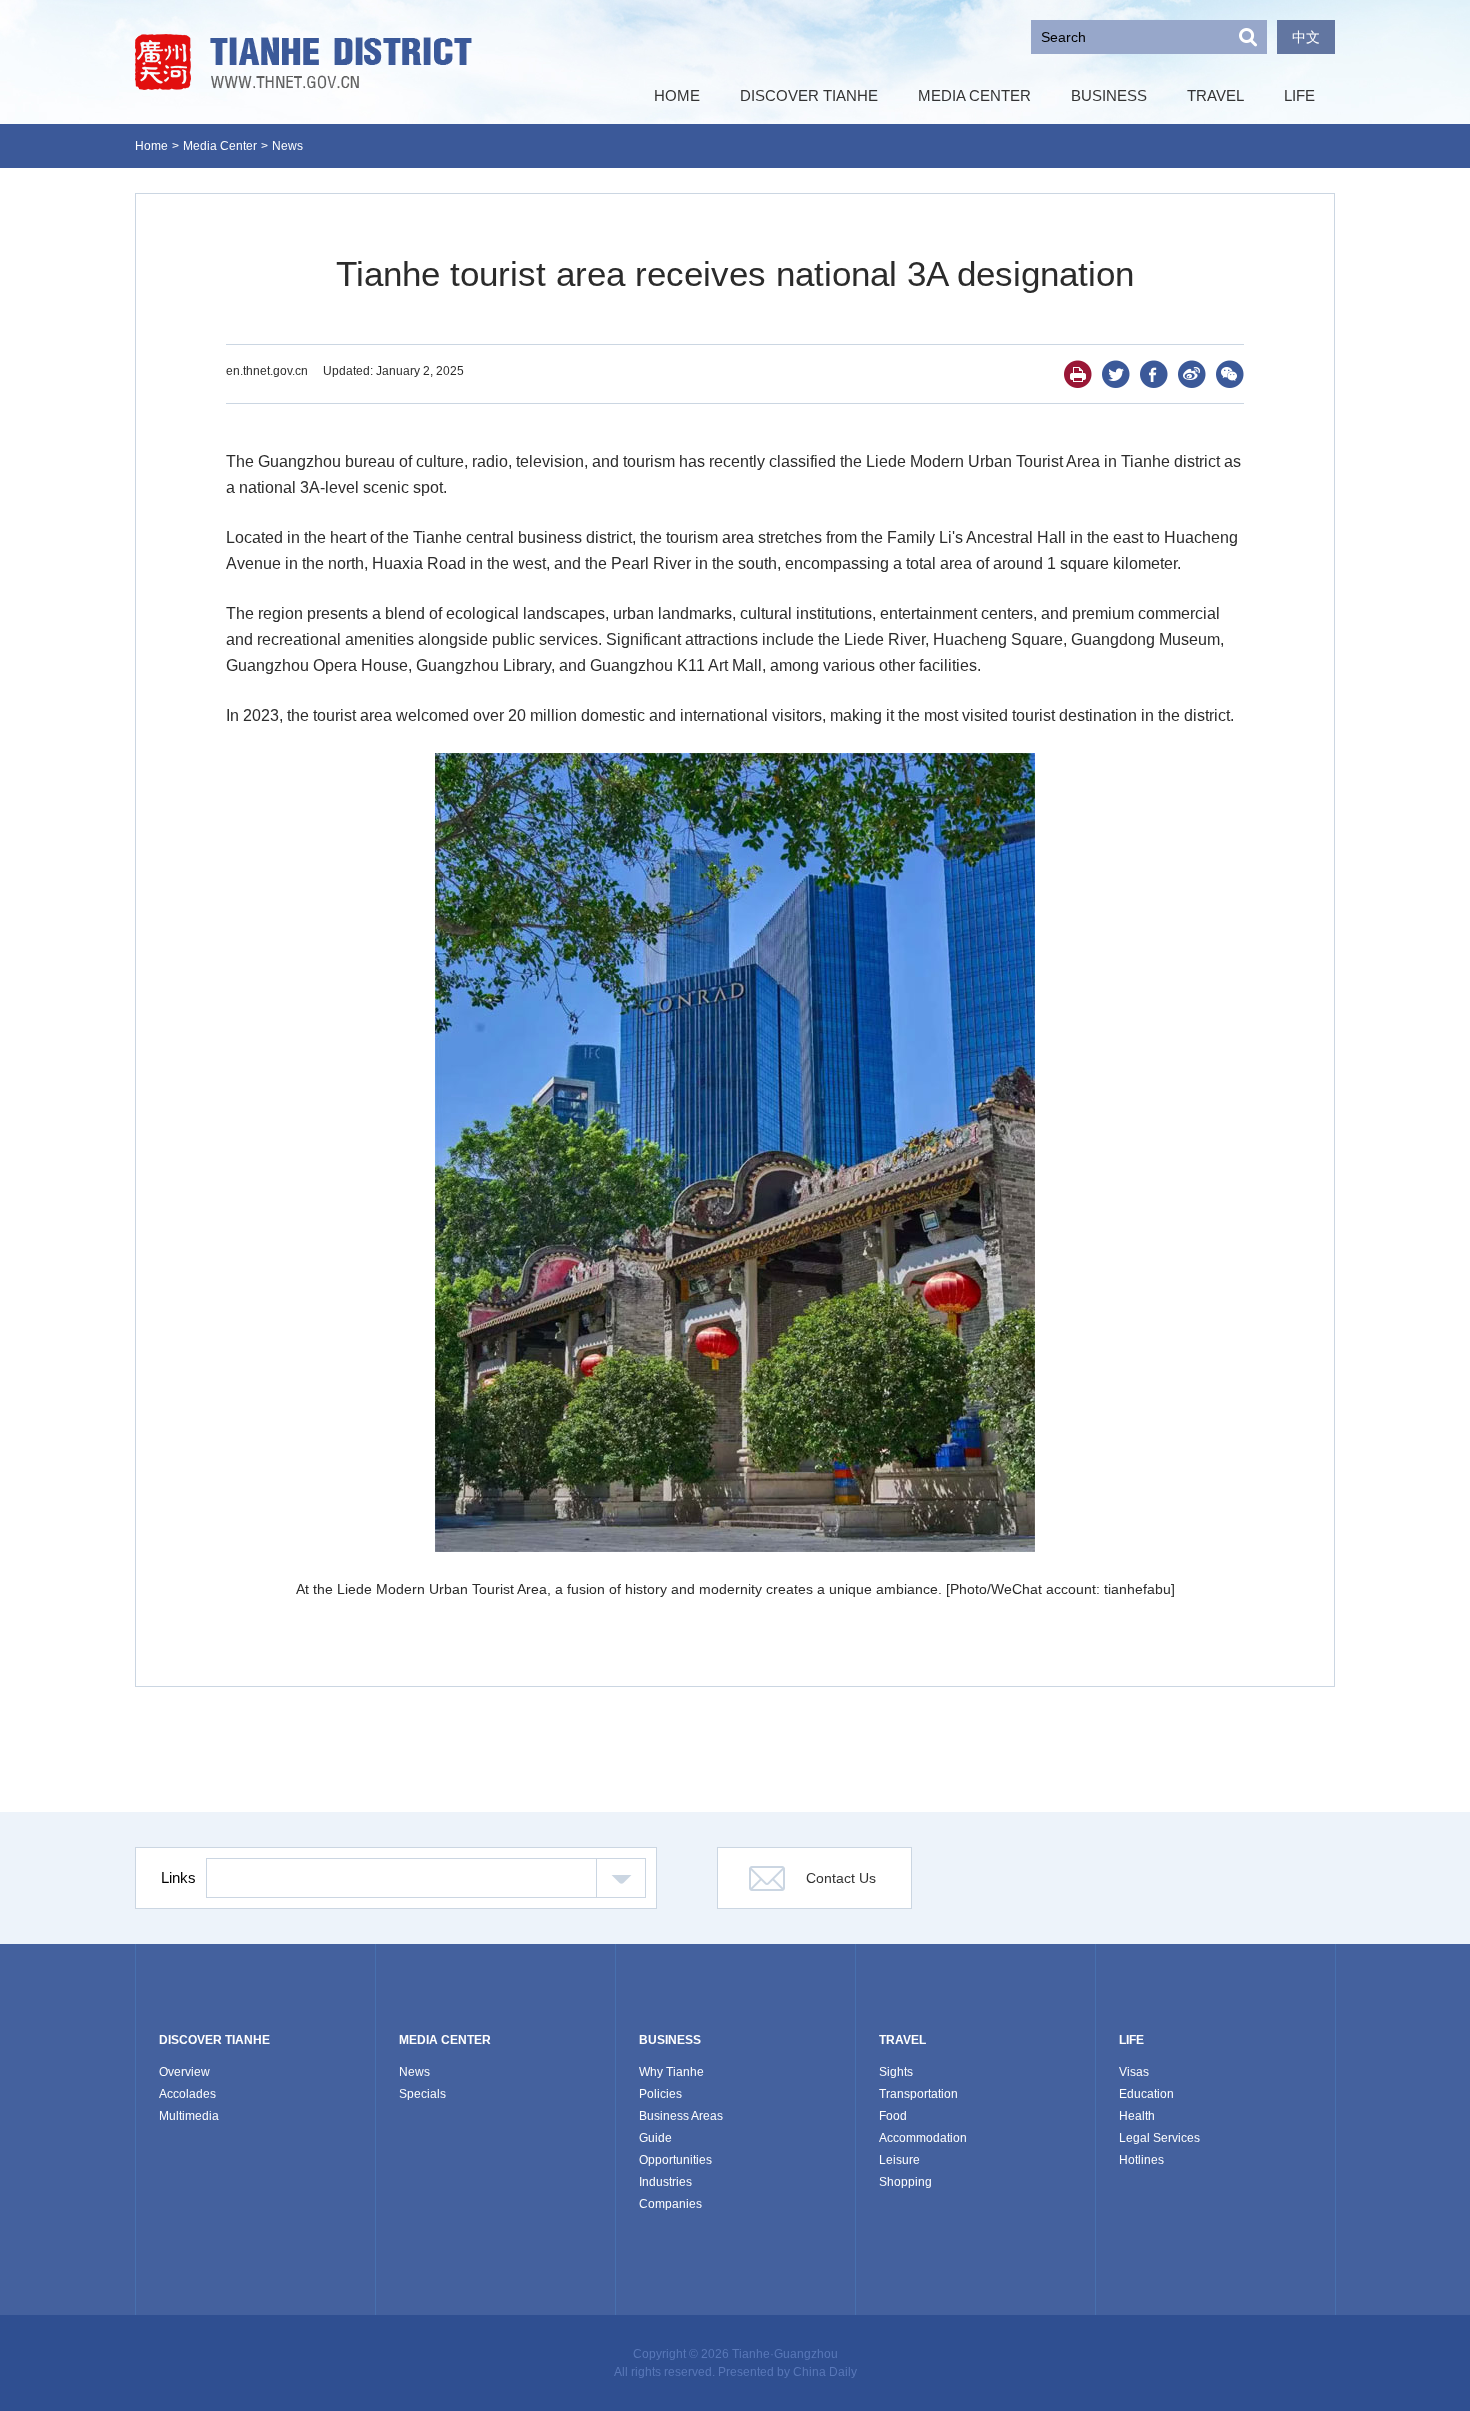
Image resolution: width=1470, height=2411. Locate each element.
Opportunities (675, 2160)
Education (1146, 2094)
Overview (184, 2072)
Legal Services (1159, 2138)
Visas (1134, 2072)
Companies (670, 2204)
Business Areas (681, 2116)
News (287, 146)
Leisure (899, 2160)
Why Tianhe (671, 2072)
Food (893, 2116)
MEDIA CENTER (445, 2040)
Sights (896, 2072)
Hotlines (1141, 2160)
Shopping (905, 2182)
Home (151, 146)
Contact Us (841, 1878)
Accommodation (923, 2138)
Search (1248, 37)
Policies (660, 2094)
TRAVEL (902, 2040)
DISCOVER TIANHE (214, 2040)
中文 (1306, 37)
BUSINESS (670, 2040)
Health (1137, 2116)
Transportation (918, 2094)
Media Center (220, 146)
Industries (665, 2182)
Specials (422, 2094)
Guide (655, 2138)
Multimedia (189, 2116)
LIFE (1131, 2040)
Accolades (187, 2094)
